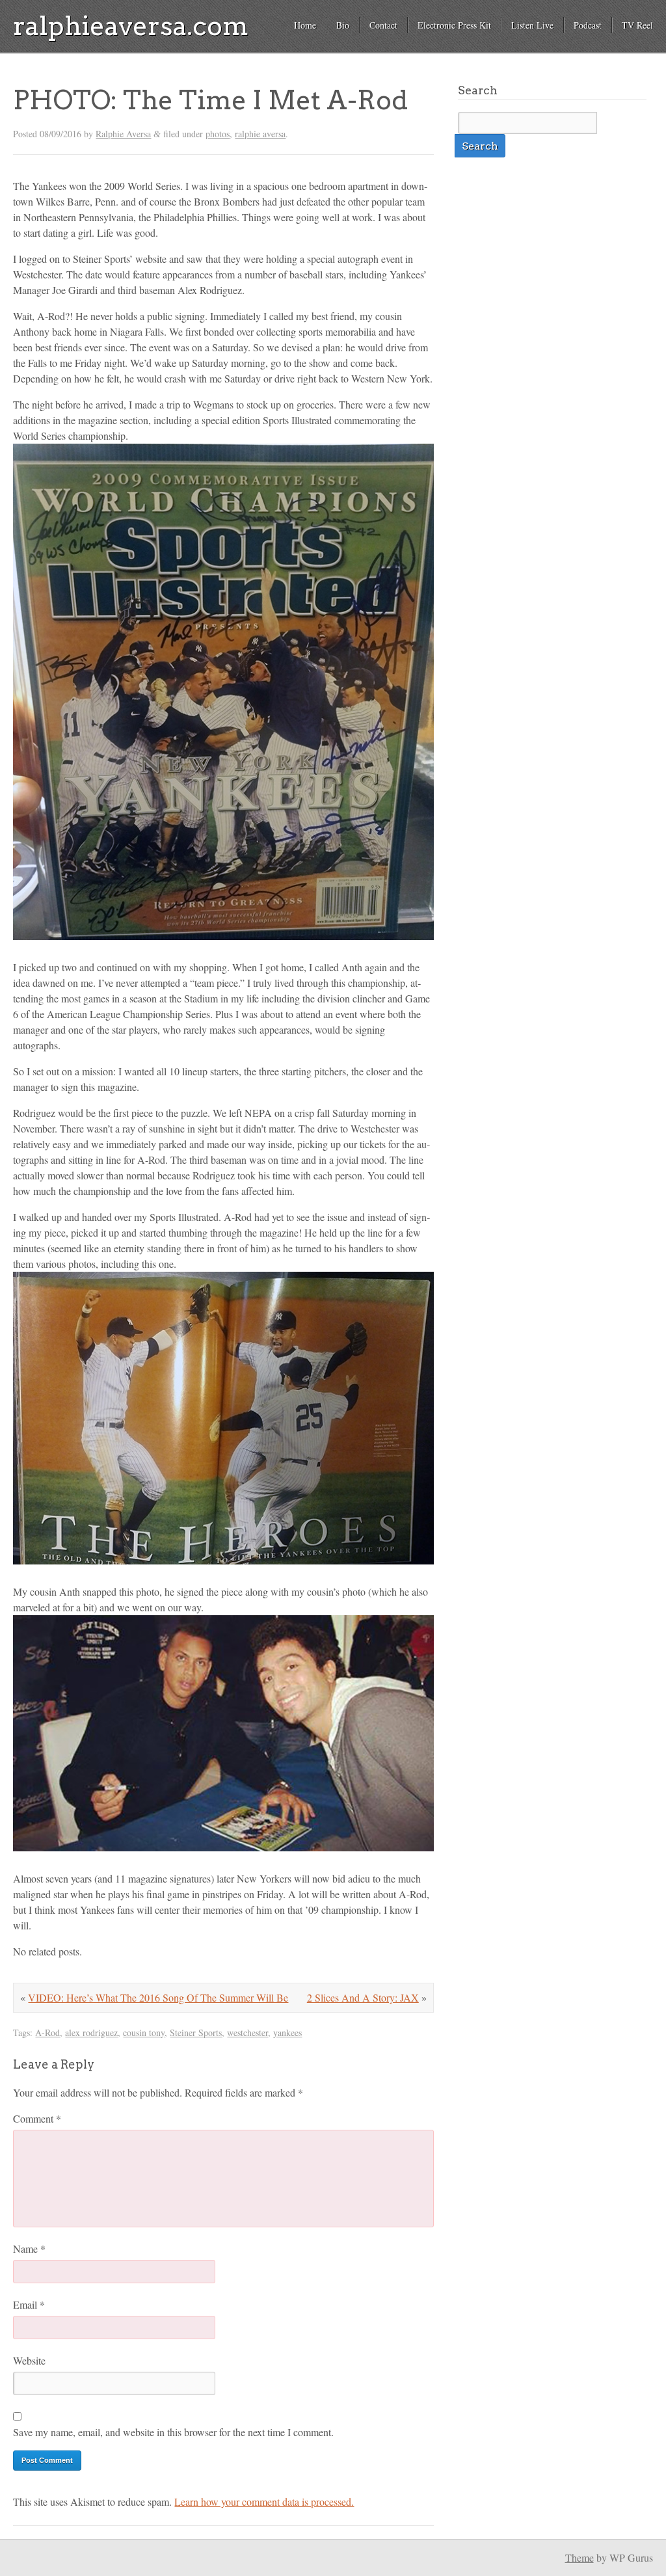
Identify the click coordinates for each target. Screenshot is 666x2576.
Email (29, 2304)
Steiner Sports (196, 2033)
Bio (343, 25)
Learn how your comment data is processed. (264, 2502)
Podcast (588, 25)
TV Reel (637, 25)
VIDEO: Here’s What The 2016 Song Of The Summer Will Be (158, 1997)
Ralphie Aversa (123, 134)
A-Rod (47, 2033)
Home (305, 25)
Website (29, 2360)
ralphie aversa (260, 134)
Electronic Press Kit (454, 25)
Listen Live (532, 25)
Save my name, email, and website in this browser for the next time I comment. (173, 2432)
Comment (37, 2118)
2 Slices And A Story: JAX (363, 1997)
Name (29, 2248)
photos (218, 134)
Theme (579, 2557)
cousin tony (144, 2033)
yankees (287, 2033)
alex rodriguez (91, 2033)
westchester (247, 2033)
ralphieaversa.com (131, 26)
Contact (383, 25)
